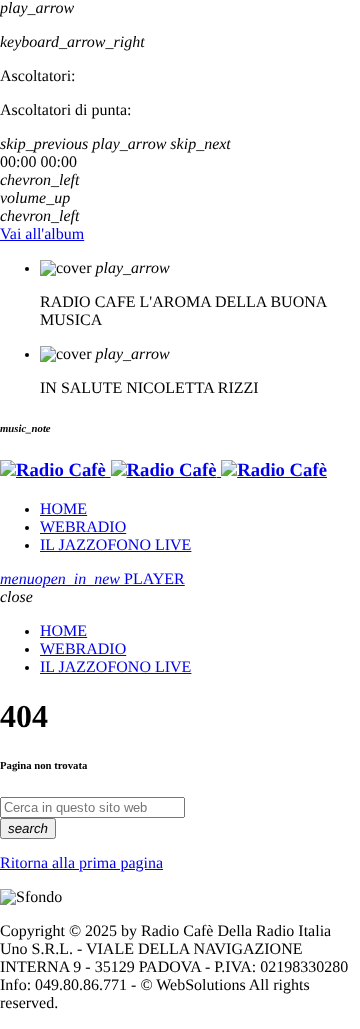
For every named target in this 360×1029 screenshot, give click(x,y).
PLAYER (110, 579)
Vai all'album (42, 234)
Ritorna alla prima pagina (81, 863)
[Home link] (163, 470)
